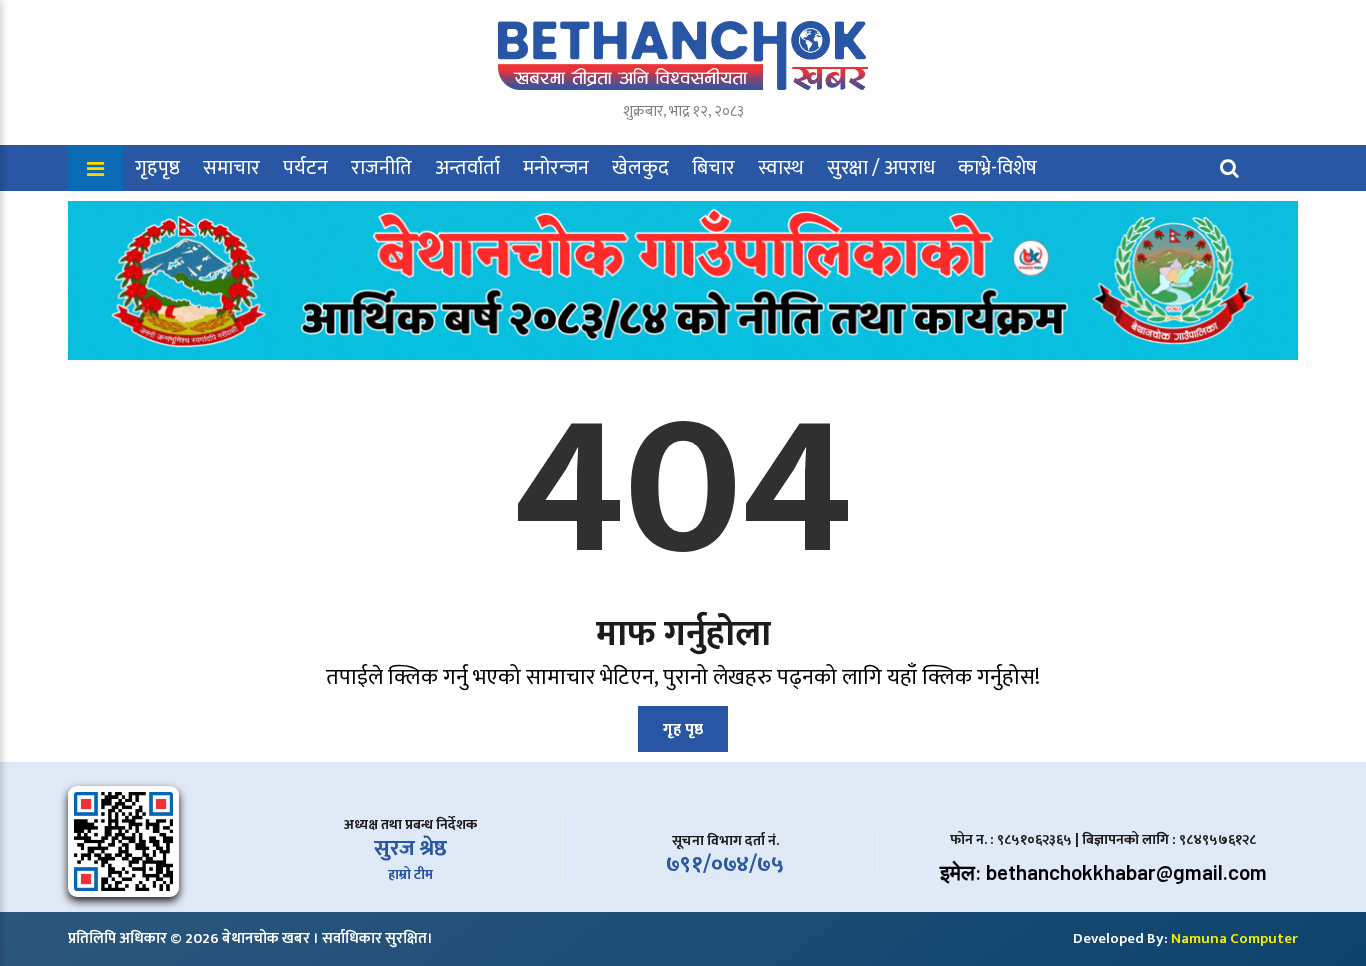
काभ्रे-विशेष (997, 168)
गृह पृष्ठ (683, 729)
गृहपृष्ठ (157, 168)
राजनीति (381, 168)
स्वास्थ (781, 168)
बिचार (713, 168)
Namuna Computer (1234, 938)
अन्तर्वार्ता (467, 168)
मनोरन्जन (556, 168)
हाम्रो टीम (410, 874)
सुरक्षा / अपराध (881, 168)
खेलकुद (640, 168)
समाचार (231, 168)
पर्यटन (305, 168)
